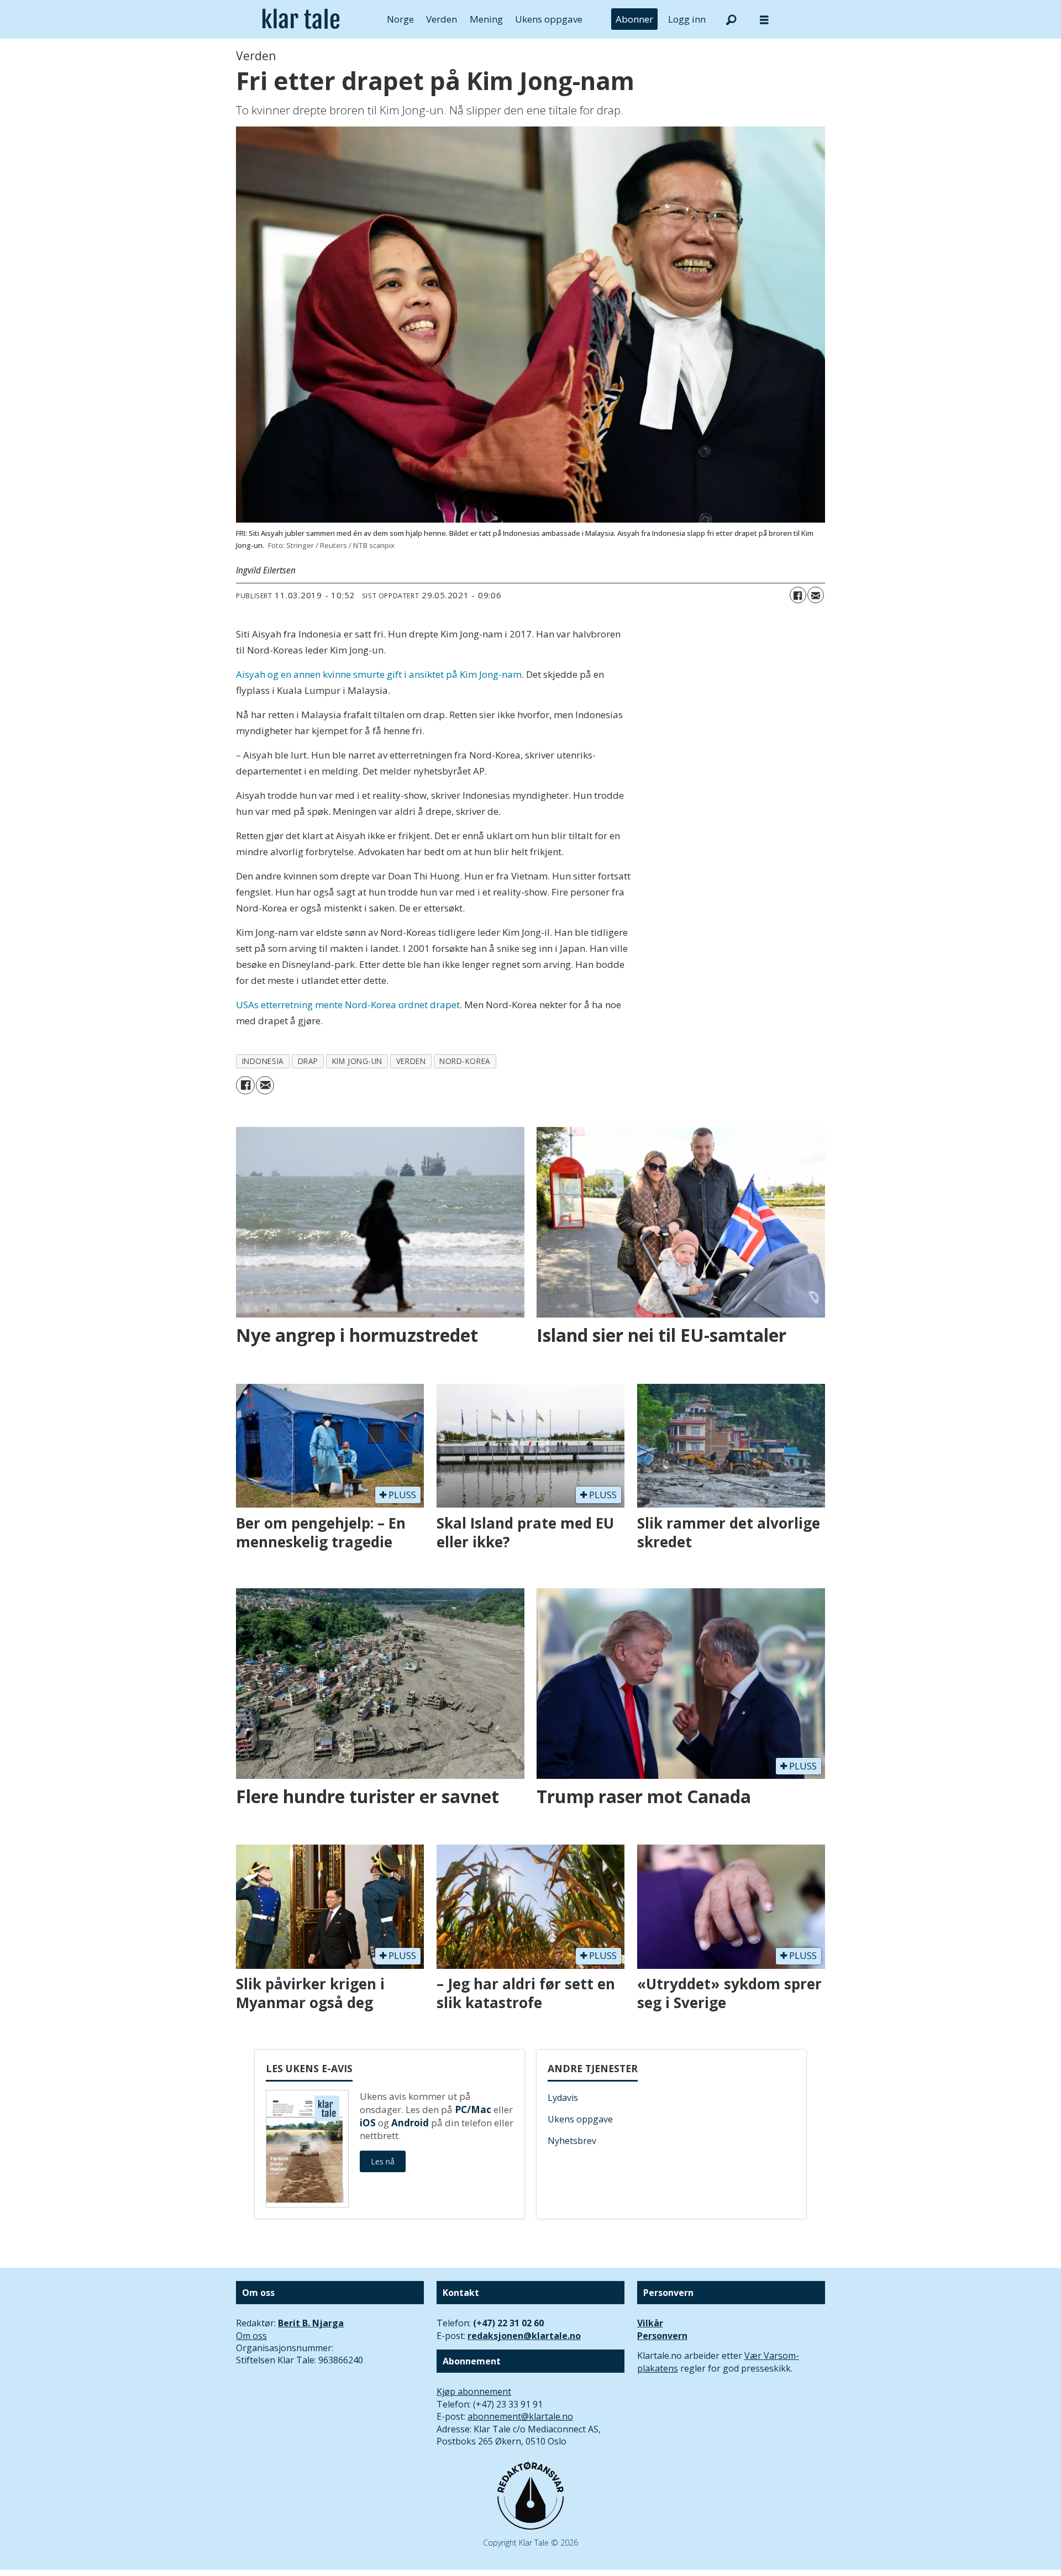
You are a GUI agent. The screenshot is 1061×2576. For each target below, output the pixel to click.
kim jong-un (357, 1061)
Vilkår (650, 2323)
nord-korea (465, 1061)
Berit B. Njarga (311, 2323)
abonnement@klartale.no (520, 2416)
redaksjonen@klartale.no (524, 2336)
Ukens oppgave (549, 19)
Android (410, 2123)
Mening (486, 19)
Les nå (383, 2161)
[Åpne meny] (764, 20)
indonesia (263, 1061)
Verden (442, 19)
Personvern (662, 2336)
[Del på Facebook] (798, 595)
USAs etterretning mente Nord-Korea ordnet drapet (348, 1005)
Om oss (251, 2336)
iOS (368, 2123)
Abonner (634, 19)
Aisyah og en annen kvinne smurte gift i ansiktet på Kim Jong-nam (379, 674)
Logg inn (687, 19)
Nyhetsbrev (572, 2141)
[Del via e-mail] (816, 595)
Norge (400, 19)
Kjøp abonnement (474, 2391)
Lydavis (563, 2098)
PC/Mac (473, 2109)
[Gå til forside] (301, 19)
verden (411, 1061)
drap (308, 1061)
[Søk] (731, 19)
